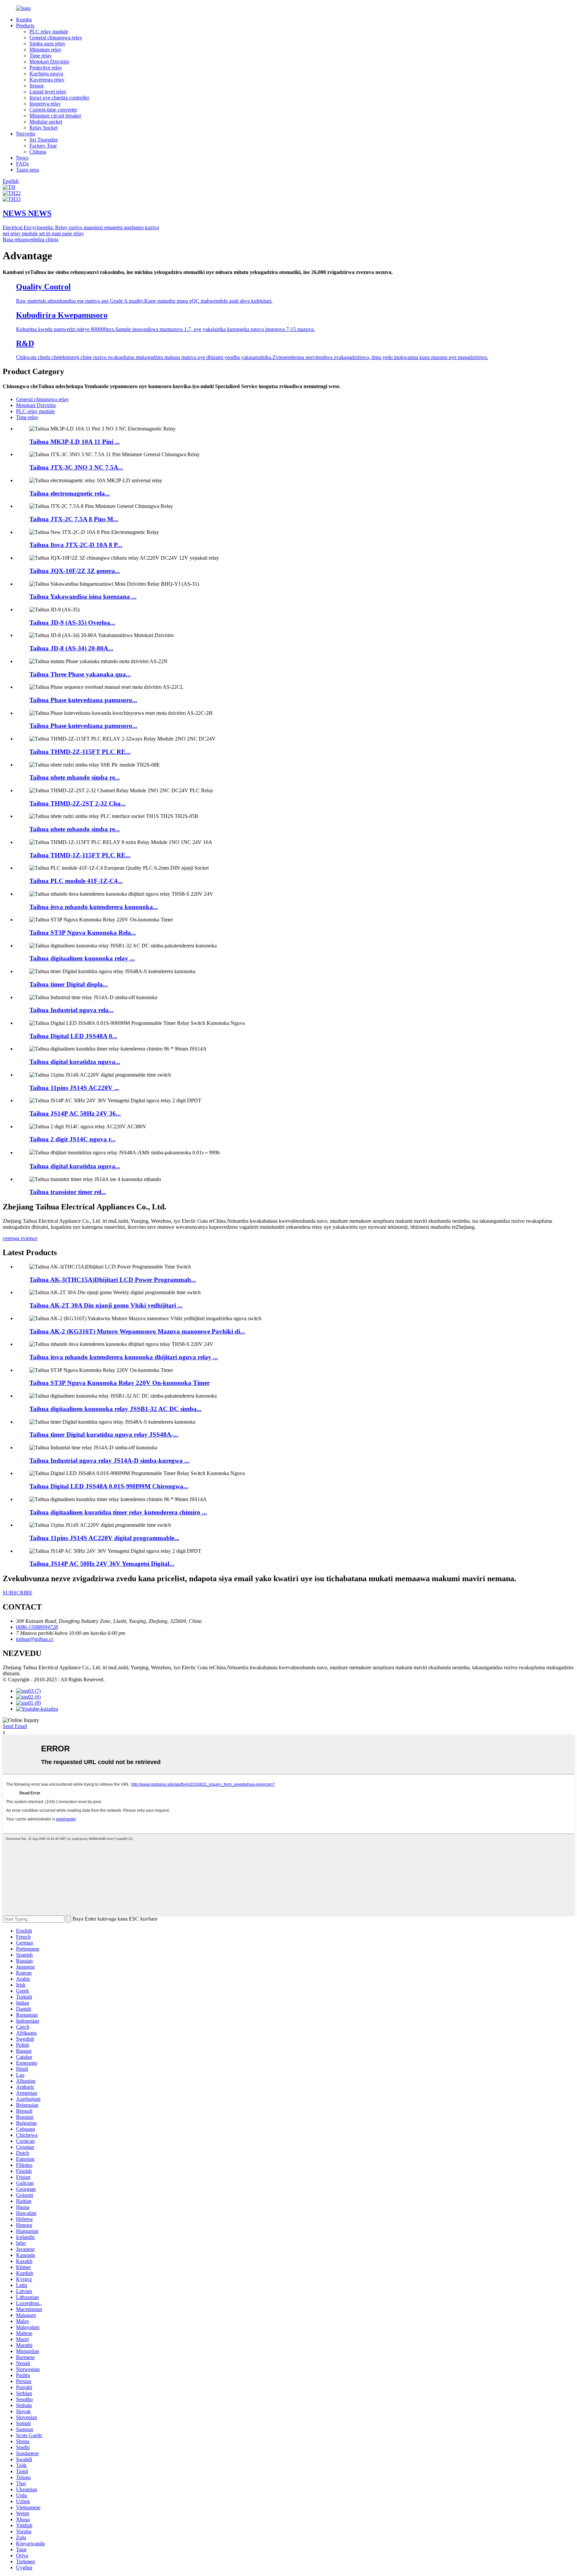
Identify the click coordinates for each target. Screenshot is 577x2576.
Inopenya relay (45, 104)
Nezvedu (26, 134)
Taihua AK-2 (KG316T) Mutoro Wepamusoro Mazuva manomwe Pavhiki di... (137, 1331)
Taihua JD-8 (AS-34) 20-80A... (71, 648)
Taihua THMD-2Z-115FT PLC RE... (80, 752)
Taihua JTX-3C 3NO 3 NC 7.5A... (76, 467)
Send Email (15, 1726)
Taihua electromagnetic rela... (70, 493)
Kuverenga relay (47, 80)
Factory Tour (43, 146)
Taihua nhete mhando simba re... (75, 777)
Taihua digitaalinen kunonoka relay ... (82, 958)
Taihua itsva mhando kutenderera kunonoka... (94, 907)
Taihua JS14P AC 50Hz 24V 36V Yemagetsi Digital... (102, 1564)
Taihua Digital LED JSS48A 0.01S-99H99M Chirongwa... (109, 1486)
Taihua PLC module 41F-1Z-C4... (76, 881)
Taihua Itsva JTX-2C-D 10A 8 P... (76, 545)
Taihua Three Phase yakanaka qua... (80, 674)
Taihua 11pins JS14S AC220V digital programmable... (104, 1538)
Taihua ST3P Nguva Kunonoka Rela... (83, 933)
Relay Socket (43, 128)
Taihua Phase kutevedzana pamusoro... (83, 700)
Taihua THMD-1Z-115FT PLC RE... (80, 855)
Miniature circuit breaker (55, 116)
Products (25, 26)
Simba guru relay (47, 44)
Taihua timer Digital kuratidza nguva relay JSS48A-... (104, 1435)
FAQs (22, 164)
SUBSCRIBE (18, 1593)
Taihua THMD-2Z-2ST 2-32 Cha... (77, 803)
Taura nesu (28, 170)
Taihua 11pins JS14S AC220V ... (74, 1088)
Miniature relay (45, 50)
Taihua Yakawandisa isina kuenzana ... (83, 597)
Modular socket (46, 122)
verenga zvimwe (20, 1238)
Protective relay (46, 68)
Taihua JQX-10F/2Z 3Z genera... (75, 571)
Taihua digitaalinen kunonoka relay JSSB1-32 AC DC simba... (116, 1409)
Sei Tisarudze (44, 140)
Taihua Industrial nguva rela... (71, 1010)
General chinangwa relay (56, 38)
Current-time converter (53, 110)
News (22, 158)
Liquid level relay (48, 92)
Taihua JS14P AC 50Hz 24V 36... (75, 1113)
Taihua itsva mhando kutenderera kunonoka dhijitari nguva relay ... (124, 1357)
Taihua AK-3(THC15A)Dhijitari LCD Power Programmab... (113, 1280)
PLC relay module (49, 32)
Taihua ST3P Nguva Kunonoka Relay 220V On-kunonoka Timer (120, 1383)
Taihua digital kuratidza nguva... (75, 1062)
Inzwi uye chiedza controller (59, 98)
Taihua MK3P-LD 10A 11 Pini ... (75, 442)
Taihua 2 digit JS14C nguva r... (72, 1139)
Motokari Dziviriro (49, 62)
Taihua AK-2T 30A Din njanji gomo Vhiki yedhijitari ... (106, 1305)
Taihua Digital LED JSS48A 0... (73, 1036)
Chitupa (38, 152)
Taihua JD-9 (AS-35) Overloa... (72, 623)
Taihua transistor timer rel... (68, 1192)
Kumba (24, 20)
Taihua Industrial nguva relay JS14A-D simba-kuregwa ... (109, 1461)
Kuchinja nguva (46, 74)
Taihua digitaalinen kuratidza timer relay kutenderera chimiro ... (118, 1512)
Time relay (41, 56)
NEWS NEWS (27, 213)
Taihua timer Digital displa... (69, 984)
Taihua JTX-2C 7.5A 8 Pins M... (74, 519)
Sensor (37, 86)
